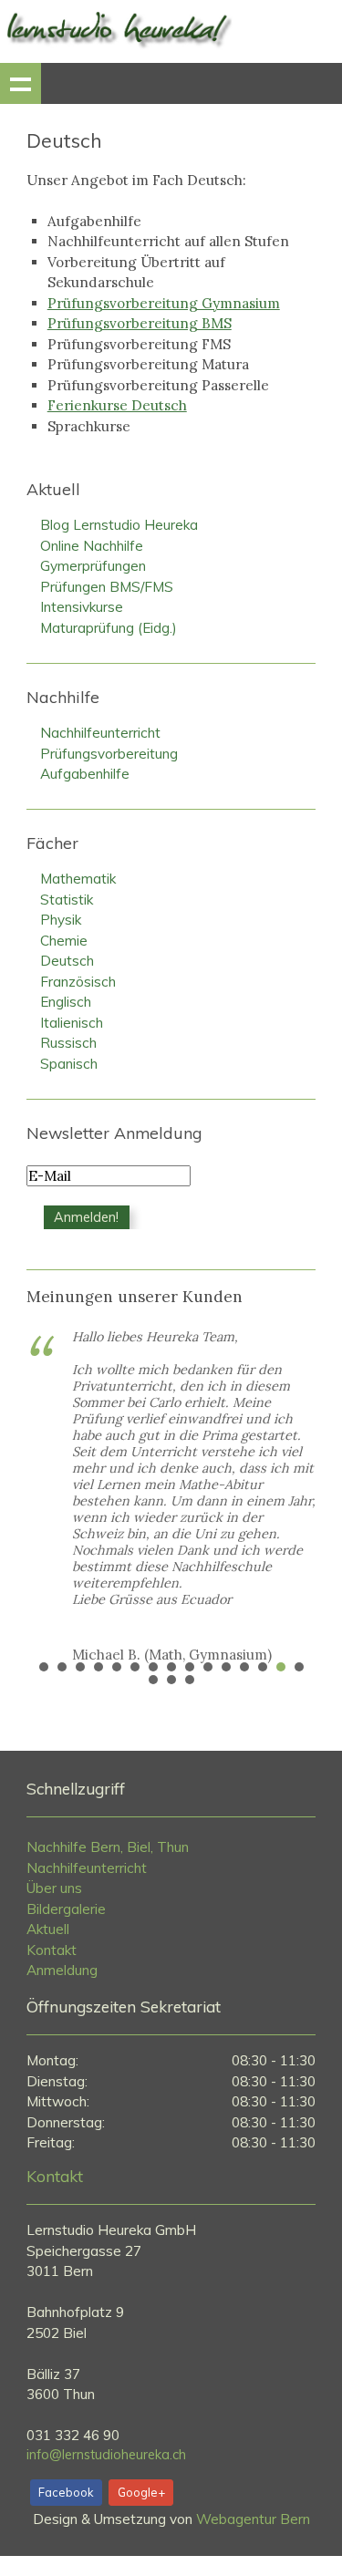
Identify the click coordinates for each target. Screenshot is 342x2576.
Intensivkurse (82, 607)
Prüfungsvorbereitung (109, 754)
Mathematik (78, 879)
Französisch (78, 982)
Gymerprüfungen (93, 566)
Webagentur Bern (253, 2519)
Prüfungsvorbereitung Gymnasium (164, 303)
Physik (61, 920)
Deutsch (67, 961)
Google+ (141, 2492)
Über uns (54, 1888)
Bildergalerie (66, 1909)
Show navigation (21, 83)
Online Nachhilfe (92, 546)
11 (226, 1667)
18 (190, 1680)
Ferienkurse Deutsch (117, 405)
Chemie (64, 941)
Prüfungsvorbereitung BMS (140, 323)
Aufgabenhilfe (85, 774)
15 (299, 1667)
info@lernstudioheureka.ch (106, 2455)
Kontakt (52, 1950)
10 (208, 1667)
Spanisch (69, 1064)
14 (281, 1667)
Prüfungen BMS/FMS (107, 587)
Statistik (67, 900)
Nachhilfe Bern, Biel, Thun (108, 1847)
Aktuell (48, 1929)
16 (153, 1680)
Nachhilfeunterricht (100, 733)
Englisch (66, 1002)
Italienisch (72, 1023)
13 (263, 1667)
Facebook (66, 2492)
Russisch (68, 1043)
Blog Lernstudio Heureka (119, 525)
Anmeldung (62, 1970)
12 (244, 1667)
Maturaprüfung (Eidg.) (109, 628)
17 (171, 1680)
